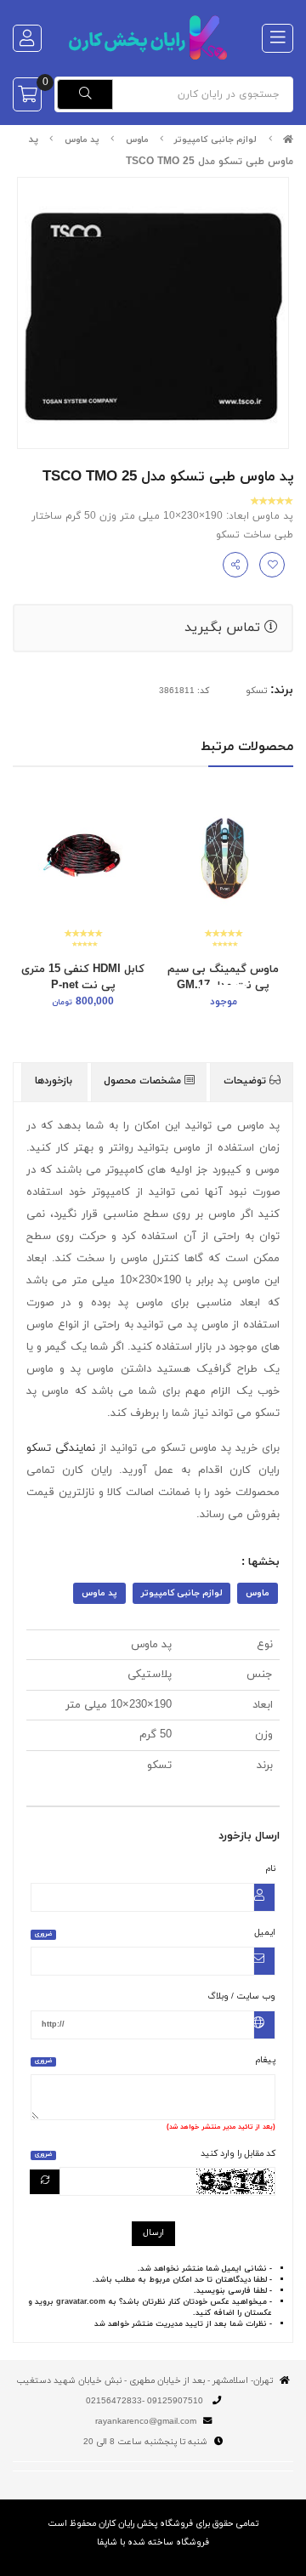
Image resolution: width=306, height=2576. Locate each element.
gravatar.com (81, 2302)
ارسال (153, 2233)
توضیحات (246, 1081)
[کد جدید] (45, 2182)
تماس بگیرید (224, 628)
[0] (27, 94)
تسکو (256, 691)
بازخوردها (55, 1081)
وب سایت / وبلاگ (241, 1996)
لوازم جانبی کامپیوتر (215, 140)
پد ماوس (82, 140)
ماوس (137, 140)
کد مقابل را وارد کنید (155, 2154)
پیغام (155, 2060)
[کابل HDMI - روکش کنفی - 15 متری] (83, 859)
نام (271, 1869)
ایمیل (155, 1933)
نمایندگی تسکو (61, 1448)
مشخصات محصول (144, 1081)
